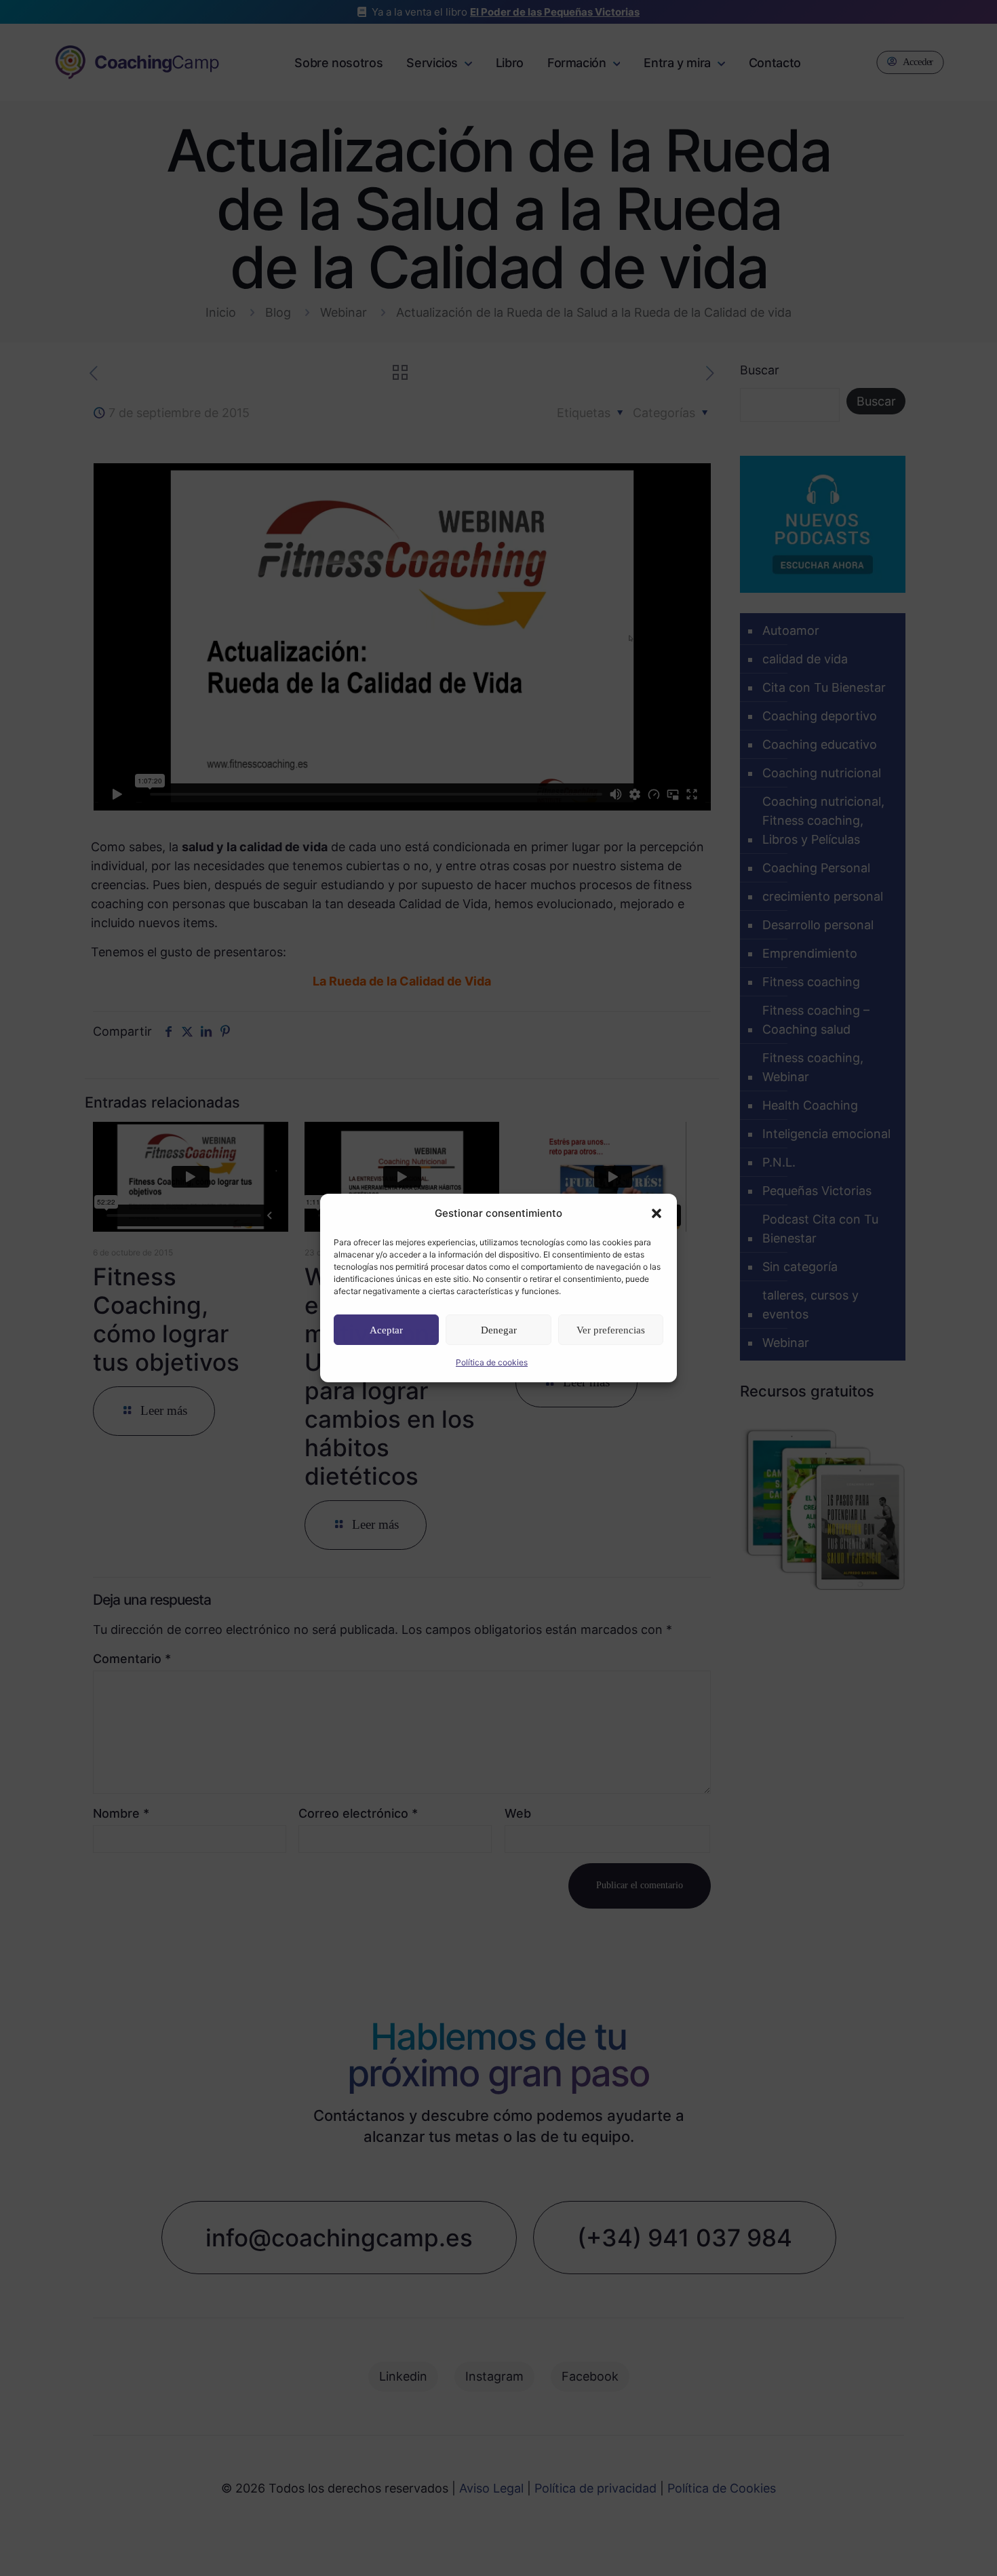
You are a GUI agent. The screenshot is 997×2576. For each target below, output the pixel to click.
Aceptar (386, 1330)
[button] (657, 1213)
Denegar (499, 1330)
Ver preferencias (611, 1330)
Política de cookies (492, 1362)
